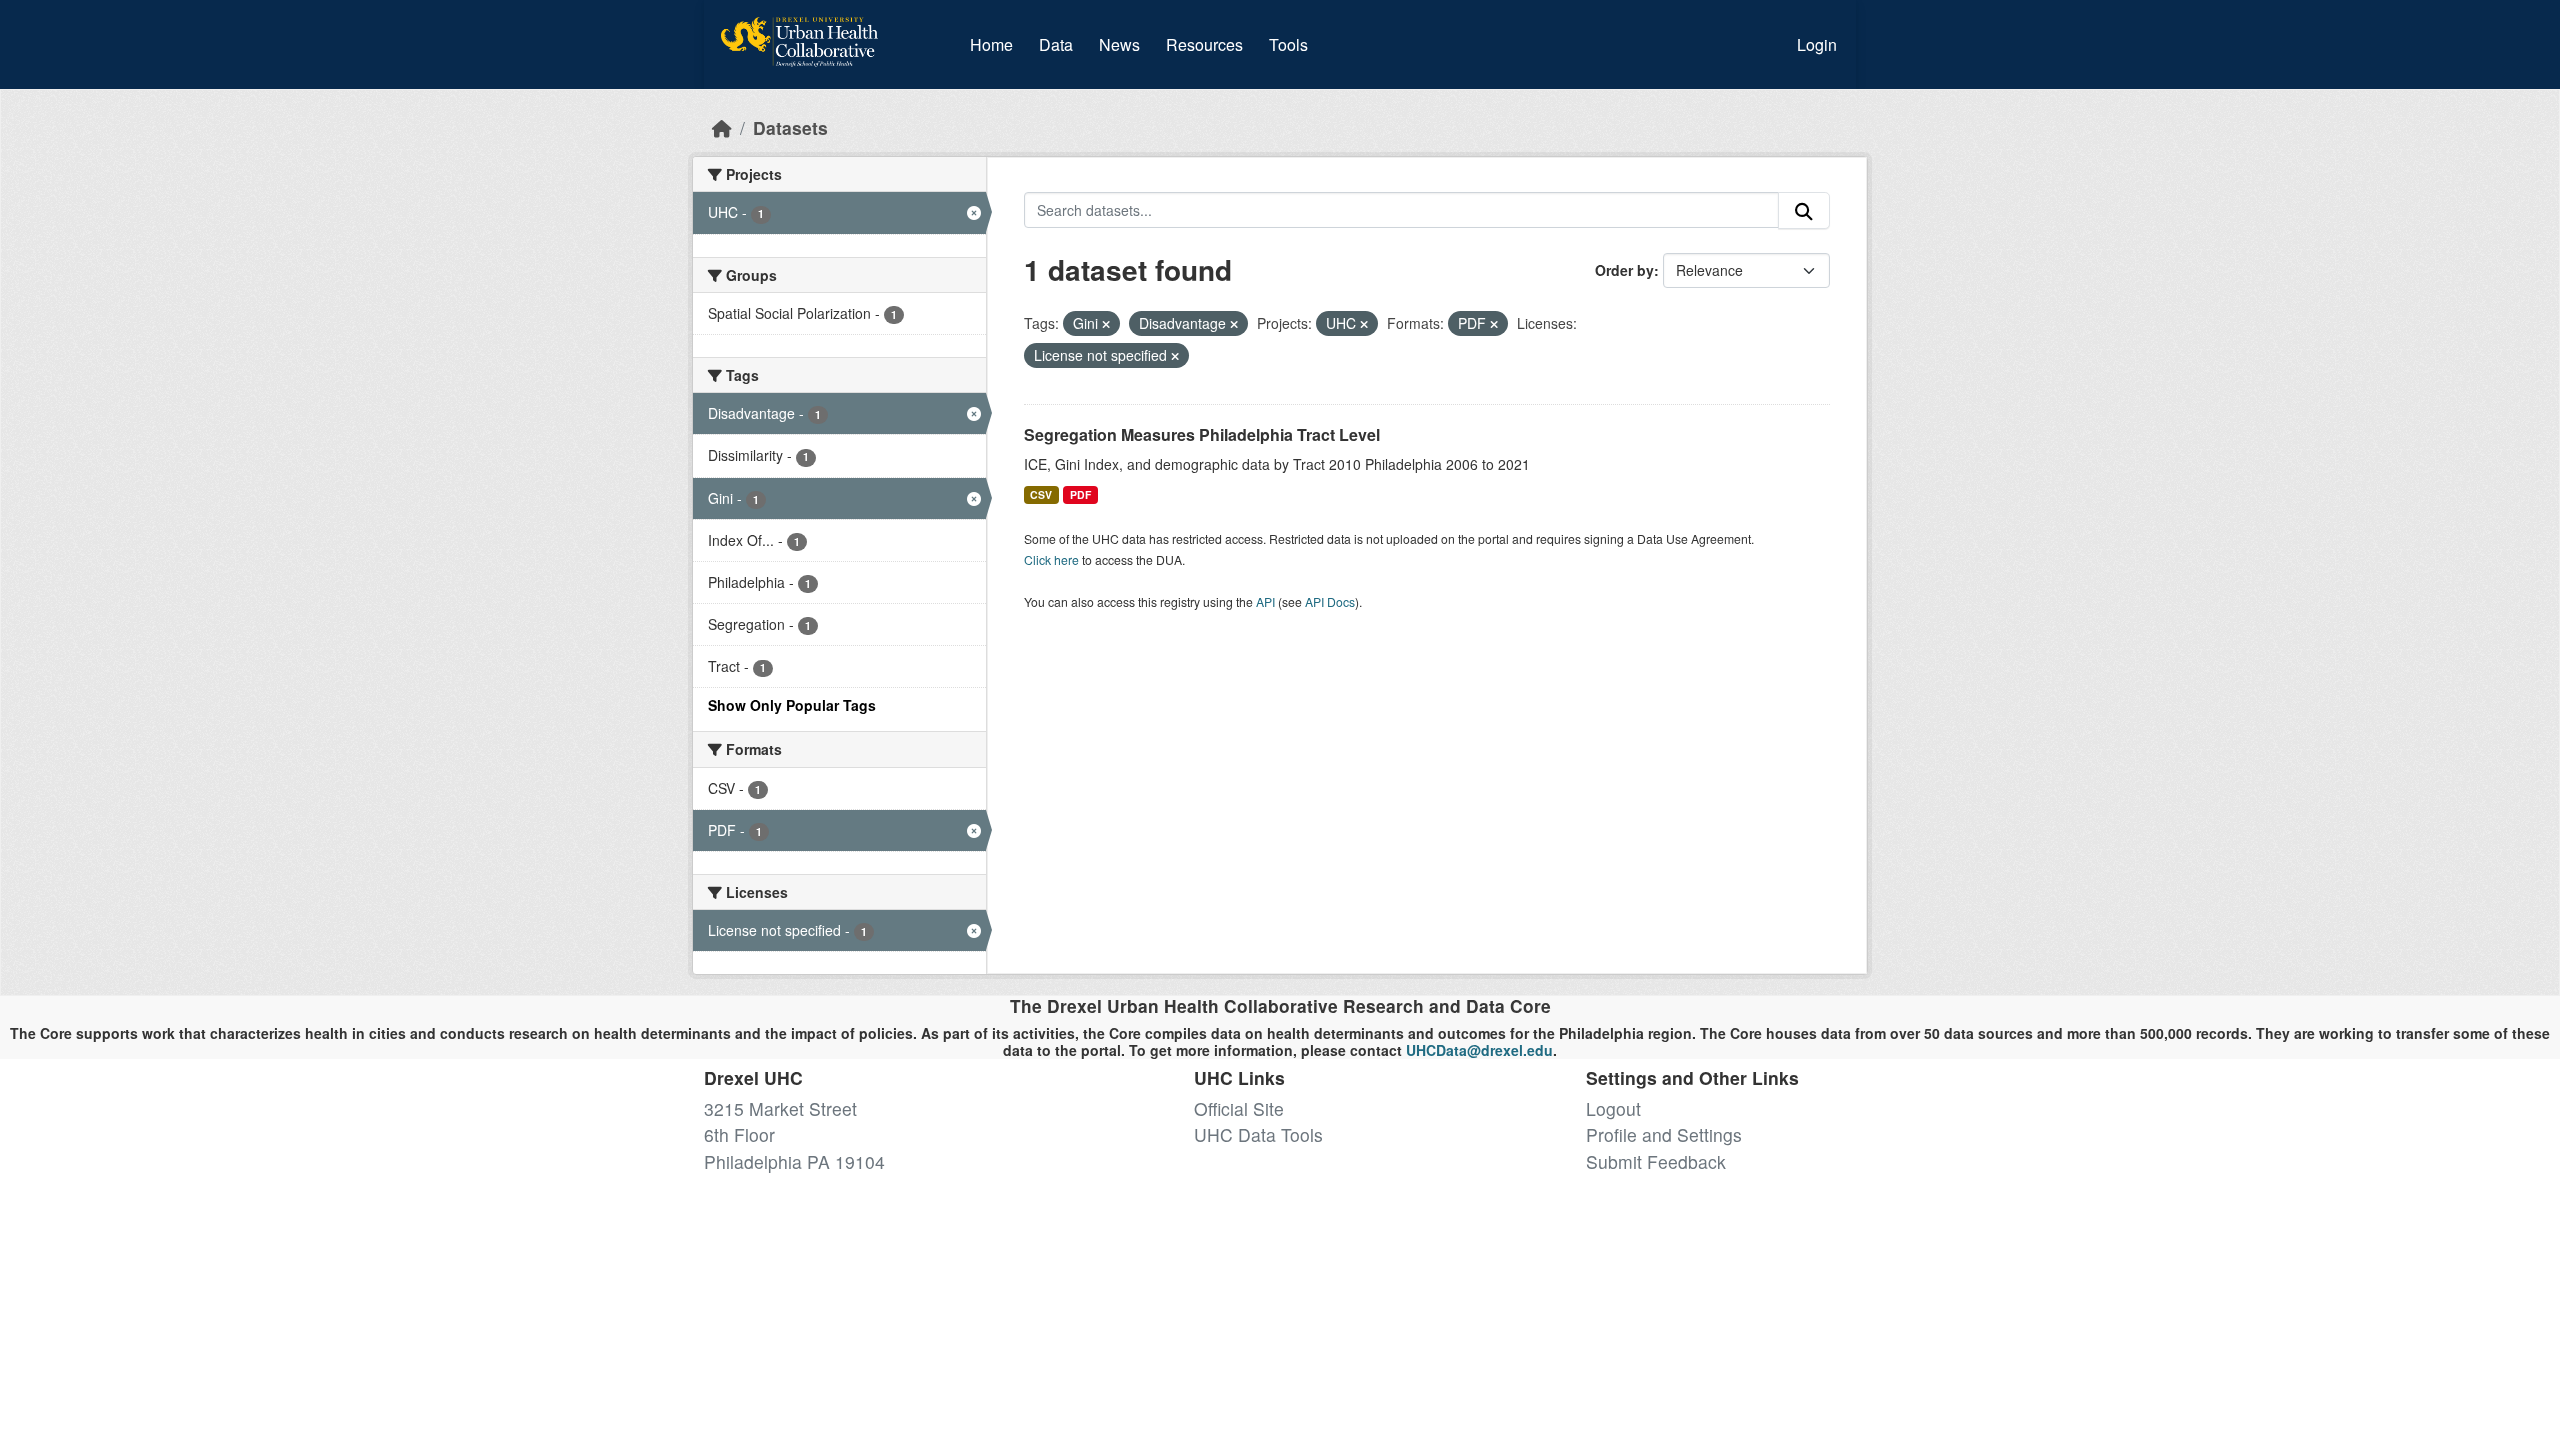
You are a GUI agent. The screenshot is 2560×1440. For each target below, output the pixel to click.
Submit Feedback (1656, 1161)
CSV (1041, 494)
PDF (1080, 494)
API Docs (1330, 601)
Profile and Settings (1664, 1134)
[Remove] (1106, 324)
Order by (1624, 270)
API (1265, 601)
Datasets (790, 127)
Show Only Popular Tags (792, 705)
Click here (1051, 559)
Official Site (1239, 1108)
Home (991, 44)
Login (1817, 44)
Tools (1288, 44)
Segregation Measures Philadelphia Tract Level (1202, 434)
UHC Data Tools (1258, 1134)
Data (1060, 44)
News (1119, 44)
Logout (1613, 1108)
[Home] (722, 127)
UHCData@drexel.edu (1479, 1050)
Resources (1204, 44)
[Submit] (1804, 210)
